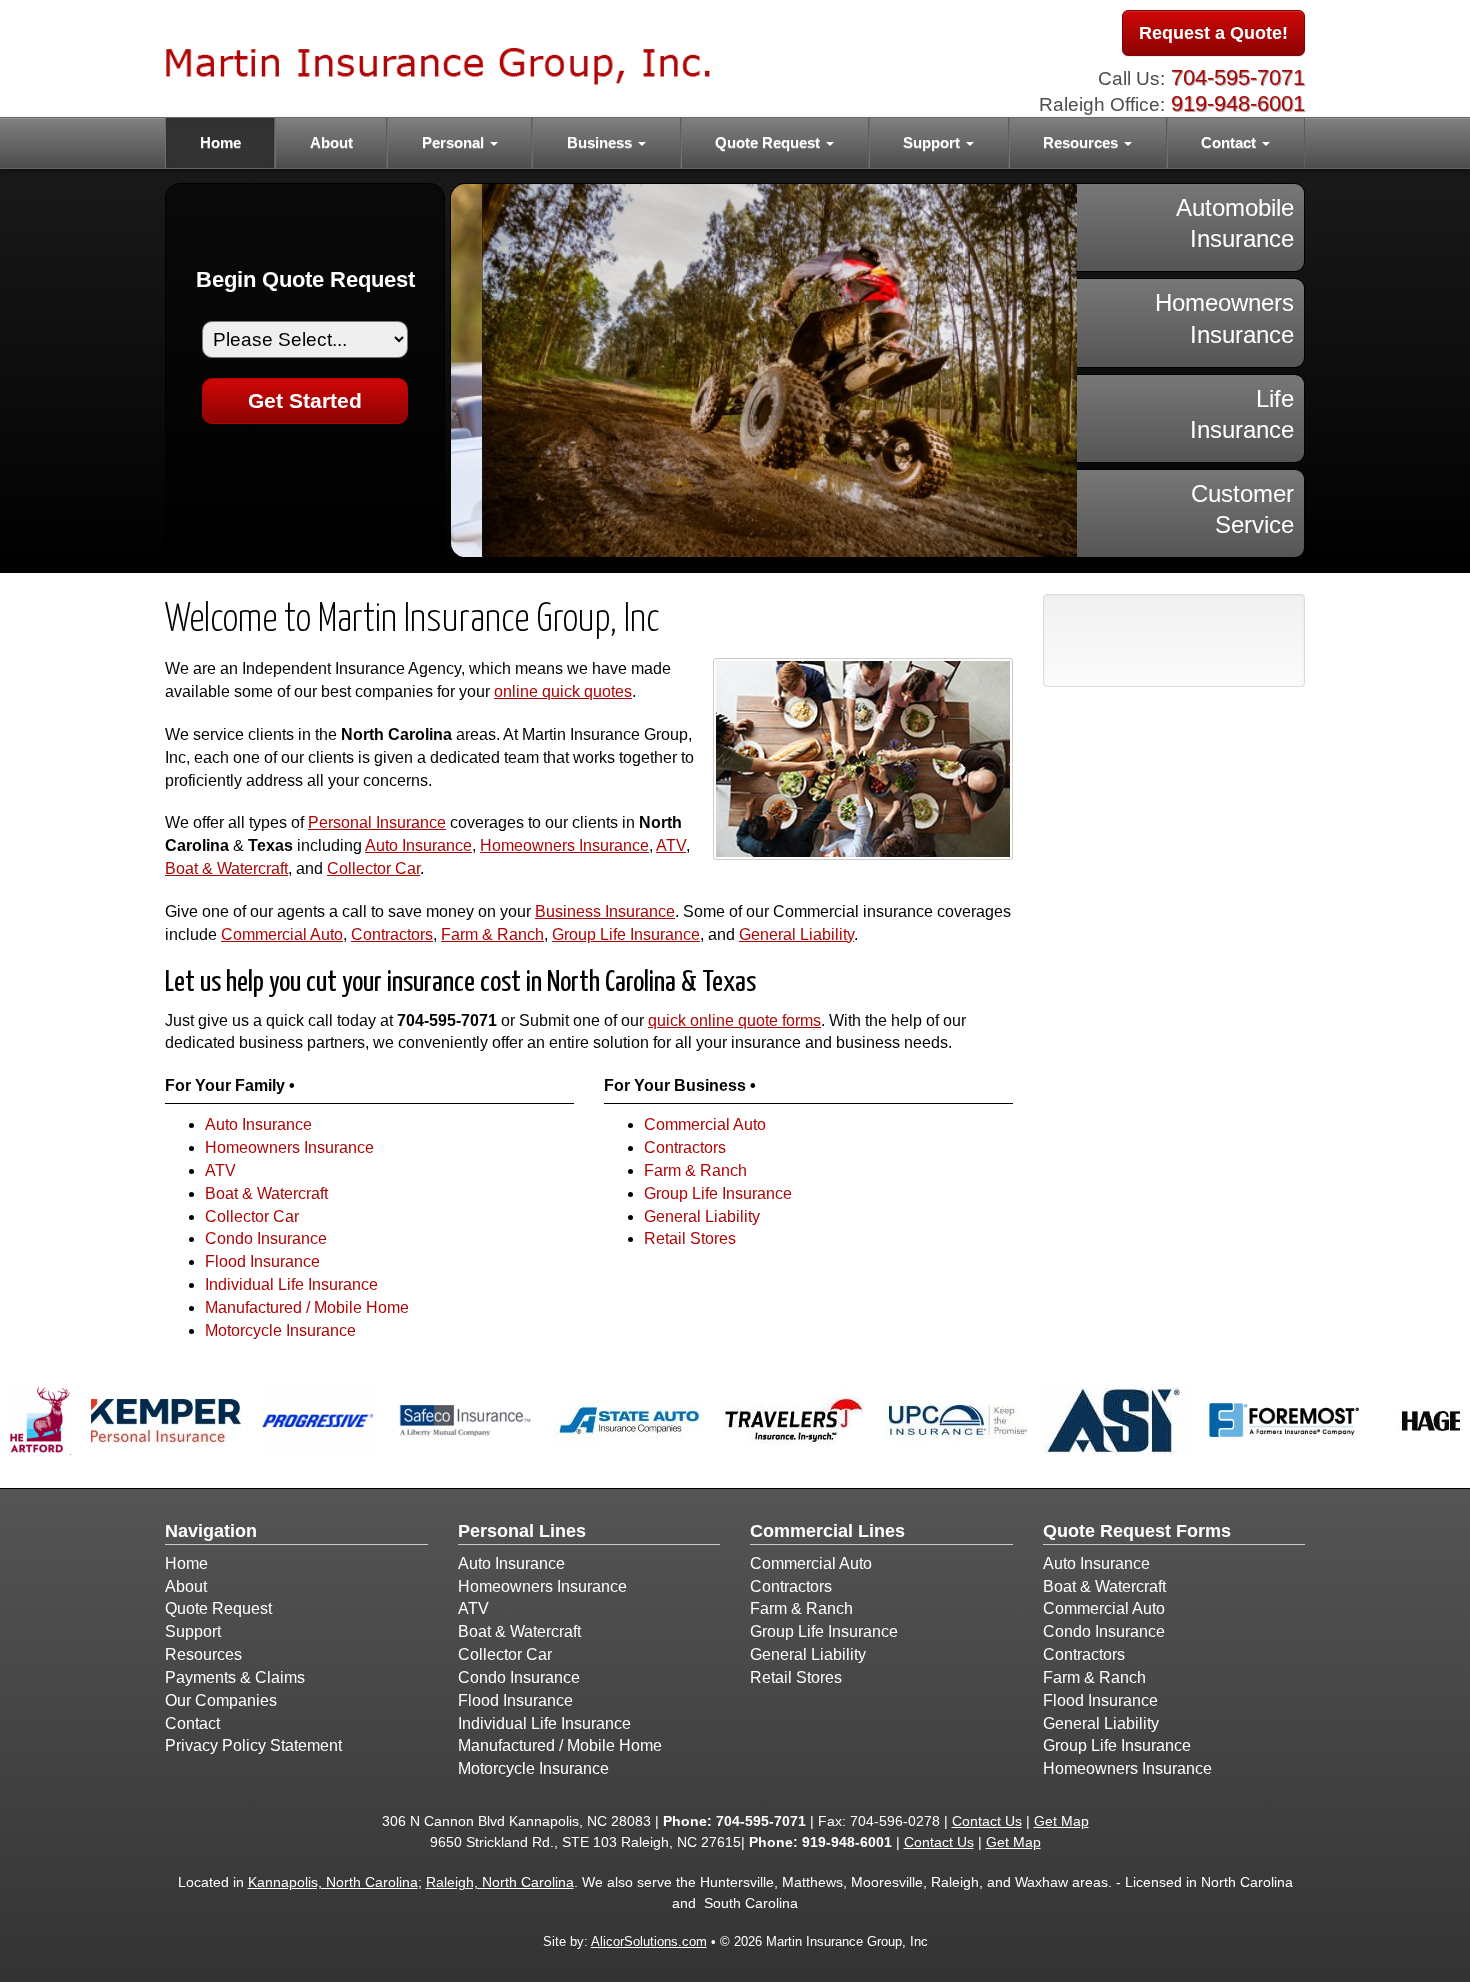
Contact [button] (1230, 142)
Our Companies (221, 1700)
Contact (192, 1723)
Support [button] (933, 142)
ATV (671, 845)
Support (193, 1631)
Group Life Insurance (626, 934)
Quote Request (218, 1608)
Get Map (1061, 1821)
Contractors (392, 934)
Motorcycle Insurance (280, 1330)
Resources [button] (1082, 142)
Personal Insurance (377, 822)
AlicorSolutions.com (649, 1941)
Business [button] (601, 142)
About (331, 142)
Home (220, 142)
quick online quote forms (734, 1020)
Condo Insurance (266, 1238)
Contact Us (987, 1821)
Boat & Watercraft (226, 868)
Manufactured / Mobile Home (307, 1307)
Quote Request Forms (1137, 1531)
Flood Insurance (262, 1261)
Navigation (211, 1531)
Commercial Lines (827, 1531)
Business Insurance (605, 911)
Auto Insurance (418, 845)
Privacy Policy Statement (253, 1745)
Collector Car (373, 868)
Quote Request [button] (769, 142)
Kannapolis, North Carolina (333, 1882)
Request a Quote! (1213, 33)
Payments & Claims (235, 1677)
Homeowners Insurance (564, 845)
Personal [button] (455, 142)
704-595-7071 (1238, 77)
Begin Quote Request (305, 279)
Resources (203, 1654)
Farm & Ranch (492, 934)
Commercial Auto (282, 934)
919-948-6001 (1238, 103)
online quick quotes (563, 691)
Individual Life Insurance (291, 1284)
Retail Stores (690, 1238)
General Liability (796, 934)
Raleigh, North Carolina (500, 1882)
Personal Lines (522, 1531)
